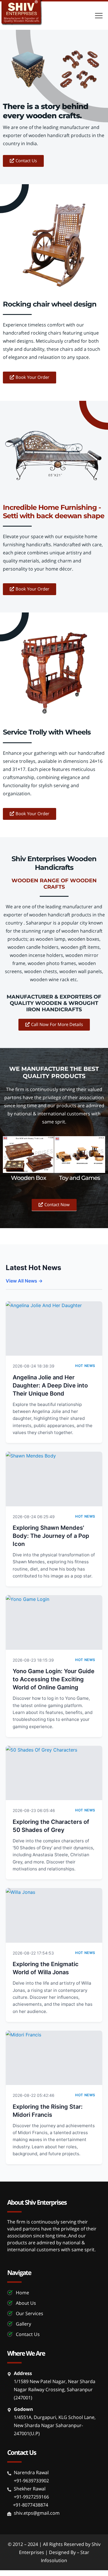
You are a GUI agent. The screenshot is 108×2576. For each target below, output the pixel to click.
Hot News (85, 1366)
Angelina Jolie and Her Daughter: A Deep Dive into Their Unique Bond (50, 1385)
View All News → (24, 1281)
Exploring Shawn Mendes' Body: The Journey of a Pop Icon (51, 1536)
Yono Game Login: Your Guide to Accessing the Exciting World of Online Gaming (54, 1679)
